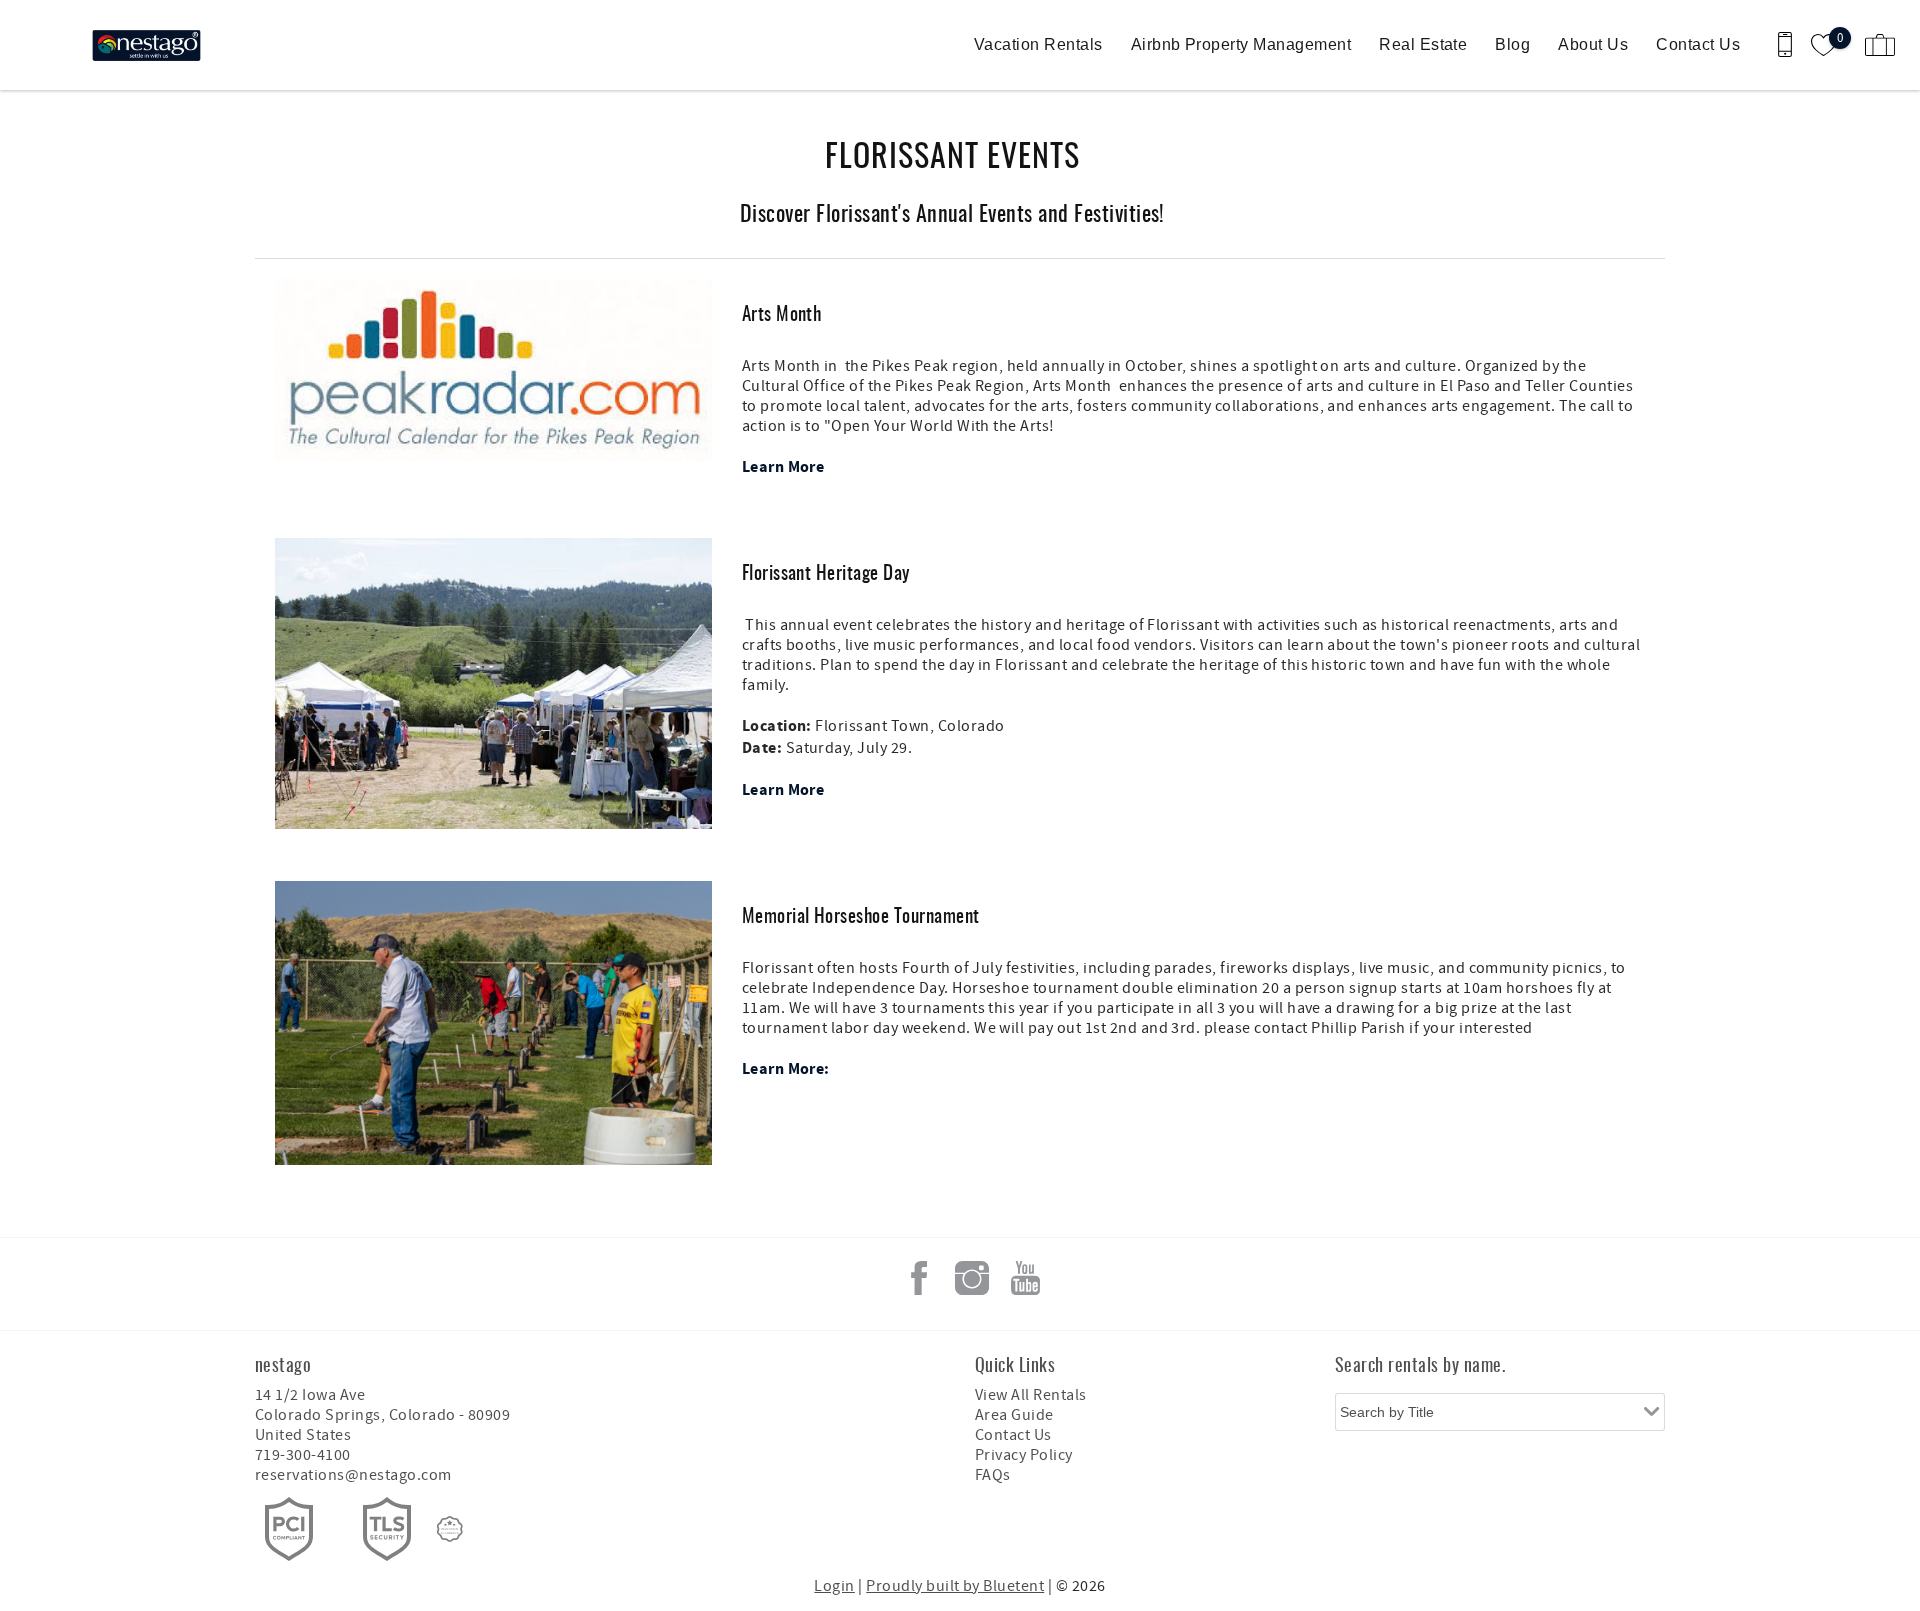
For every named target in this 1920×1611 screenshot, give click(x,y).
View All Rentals (1031, 1395)
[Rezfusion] (450, 1529)
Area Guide (1014, 1415)
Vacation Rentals (1038, 44)
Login (834, 1586)
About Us (1593, 44)
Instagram (972, 1278)
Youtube (1025, 1278)
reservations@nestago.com (353, 1475)
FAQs (993, 1475)
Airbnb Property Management (1241, 44)
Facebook (919, 1278)
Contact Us (1698, 44)
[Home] (152, 45)
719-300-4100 (303, 1455)
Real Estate (1423, 44)
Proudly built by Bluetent (955, 1586)
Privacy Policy (1024, 1455)
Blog (1512, 44)
